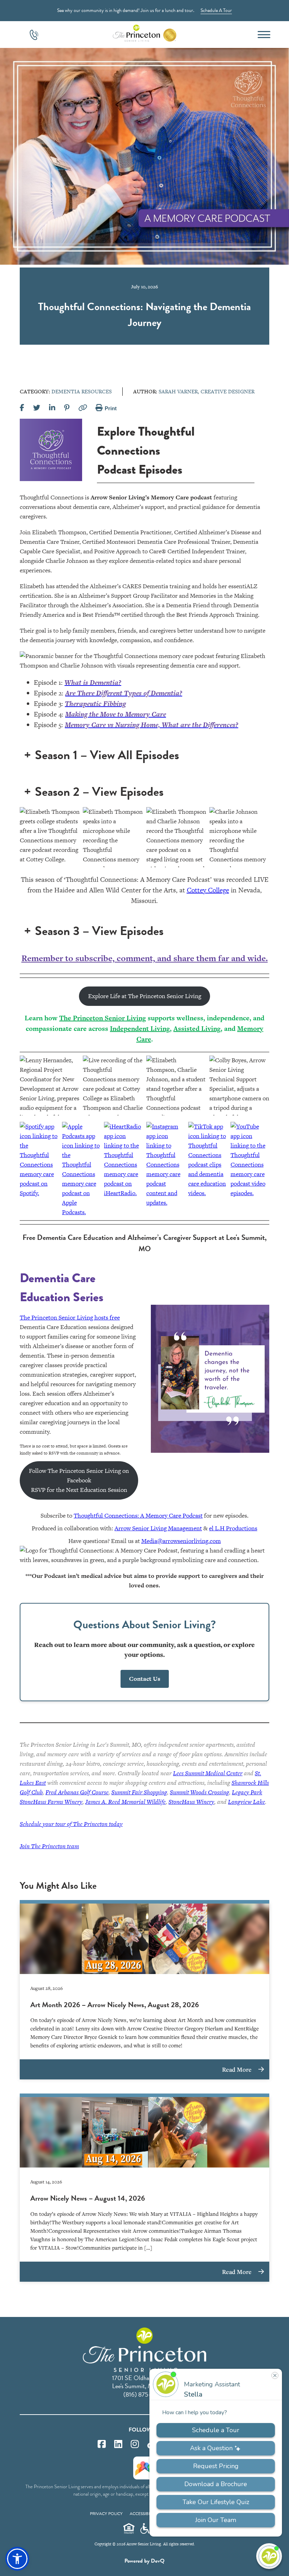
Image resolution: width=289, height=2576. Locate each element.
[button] (17, 2559)
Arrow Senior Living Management (158, 1528)
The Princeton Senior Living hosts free (70, 1317)
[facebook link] (102, 2444)
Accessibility (144, 2514)
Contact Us (145, 1679)
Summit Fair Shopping (139, 1792)
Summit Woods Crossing (199, 1792)
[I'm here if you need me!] (269, 2556)
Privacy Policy (106, 2514)
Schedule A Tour (216, 10)
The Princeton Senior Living (103, 1018)
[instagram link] (135, 2444)
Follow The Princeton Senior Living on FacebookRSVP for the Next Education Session (79, 1480)
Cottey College (208, 890)
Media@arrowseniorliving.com (181, 1541)
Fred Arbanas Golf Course (77, 1792)
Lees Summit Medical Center (208, 1773)
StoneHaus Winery (191, 1802)
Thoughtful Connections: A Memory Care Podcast (138, 1516)
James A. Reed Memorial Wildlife (125, 1802)
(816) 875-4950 (144, 2394)
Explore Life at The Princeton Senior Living (145, 996)
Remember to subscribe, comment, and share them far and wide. (145, 958)
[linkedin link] (118, 2444)
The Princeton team (49, 1846)
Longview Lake (247, 1802)
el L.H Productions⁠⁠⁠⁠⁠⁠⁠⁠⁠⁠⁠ (233, 1528)
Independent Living (140, 1029)
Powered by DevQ (144, 2561)
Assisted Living (197, 1029)
